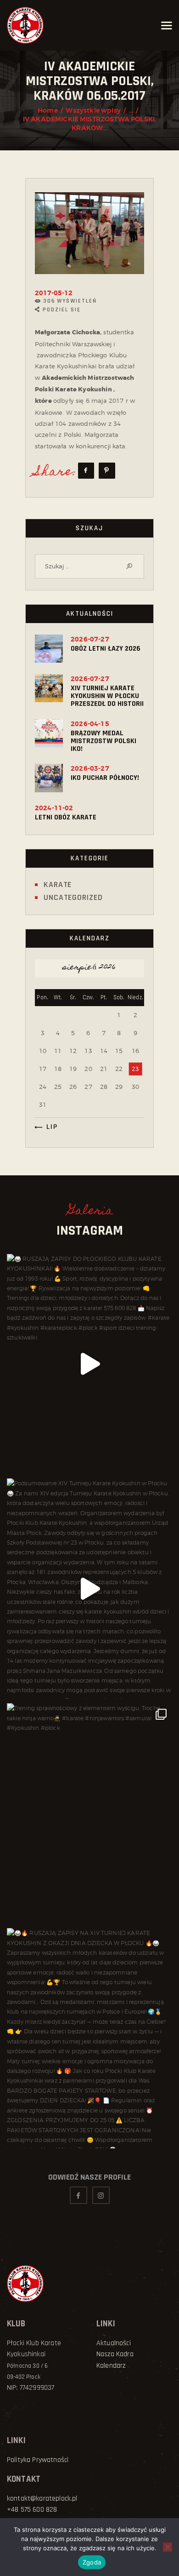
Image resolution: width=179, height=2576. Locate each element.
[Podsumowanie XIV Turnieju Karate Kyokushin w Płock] (89, 1589)
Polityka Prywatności (38, 2460)
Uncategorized (73, 897)
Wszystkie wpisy (93, 110)
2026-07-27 (90, 639)
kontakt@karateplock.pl (42, 2499)
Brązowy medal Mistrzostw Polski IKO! (103, 741)
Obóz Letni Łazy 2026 (106, 649)
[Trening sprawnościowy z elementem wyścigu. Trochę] (89, 1813)
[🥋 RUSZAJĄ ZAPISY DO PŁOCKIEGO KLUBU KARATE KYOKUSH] (89, 1364)
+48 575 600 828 (32, 2510)
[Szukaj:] (89, 566)
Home (48, 110)
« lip (49, 1127)
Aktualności (114, 2343)
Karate (58, 884)
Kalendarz (111, 2366)
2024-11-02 (54, 808)
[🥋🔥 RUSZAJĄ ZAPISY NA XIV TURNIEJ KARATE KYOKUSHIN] (89, 2038)
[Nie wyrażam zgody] (168, 2547)
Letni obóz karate (66, 817)
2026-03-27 (90, 768)
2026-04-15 (90, 724)
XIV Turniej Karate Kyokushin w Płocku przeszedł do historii (107, 696)
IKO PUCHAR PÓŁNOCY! (105, 778)
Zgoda (92, 2562)
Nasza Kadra (115, 2354)
